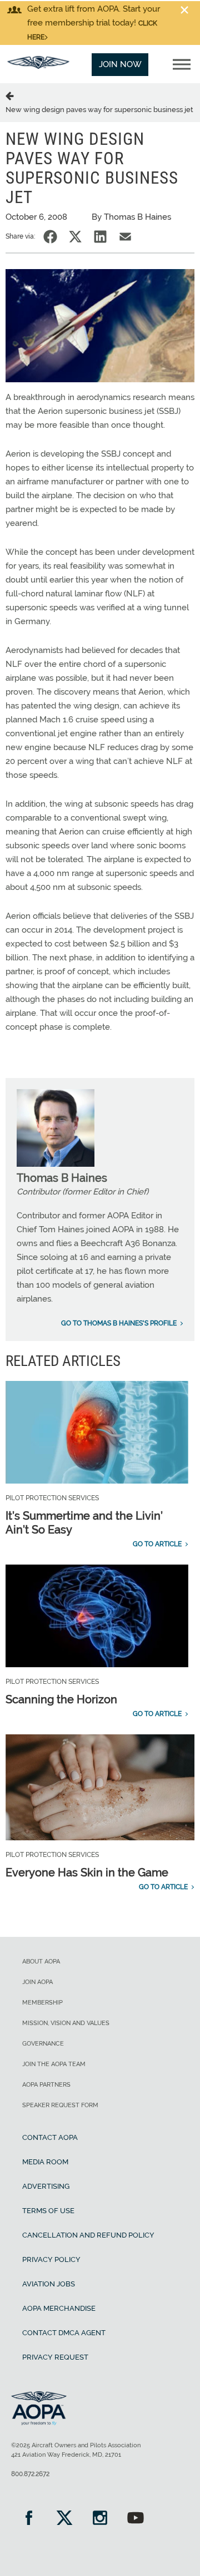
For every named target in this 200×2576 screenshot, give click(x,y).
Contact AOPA (50, 2137)
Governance (43, 2044)
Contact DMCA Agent (64, 2333)
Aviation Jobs (49, 2284)
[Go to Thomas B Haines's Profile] (56, 1164)
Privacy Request (55, 2357)
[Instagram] (100, 2519)
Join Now (120, 64)
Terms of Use (48, 2211)
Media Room (45, 2162)
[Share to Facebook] (50, 237)
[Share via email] (125, 237)
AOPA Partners (46, 2085)
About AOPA (41, 1962)
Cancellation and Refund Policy (88, 2235)
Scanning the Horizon (61, 1699)
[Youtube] (136, 2519)
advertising (46, 2186)
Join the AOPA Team (54, 2064)
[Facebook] (29, 2519)
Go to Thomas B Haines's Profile (119, 1323)
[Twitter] (64, 2519)
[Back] (12, 95)
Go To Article (157, 1544)
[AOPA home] (38, 66)
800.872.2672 (30, 2474)
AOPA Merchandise (59, 2308)
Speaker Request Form (60, 2105)
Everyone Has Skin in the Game (87, 1872)
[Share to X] (75, 237)
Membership (42, 2003)
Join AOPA (37, 1982)
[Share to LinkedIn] (100, 237)
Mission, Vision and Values (66, 2023)
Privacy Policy (51, 2259)
